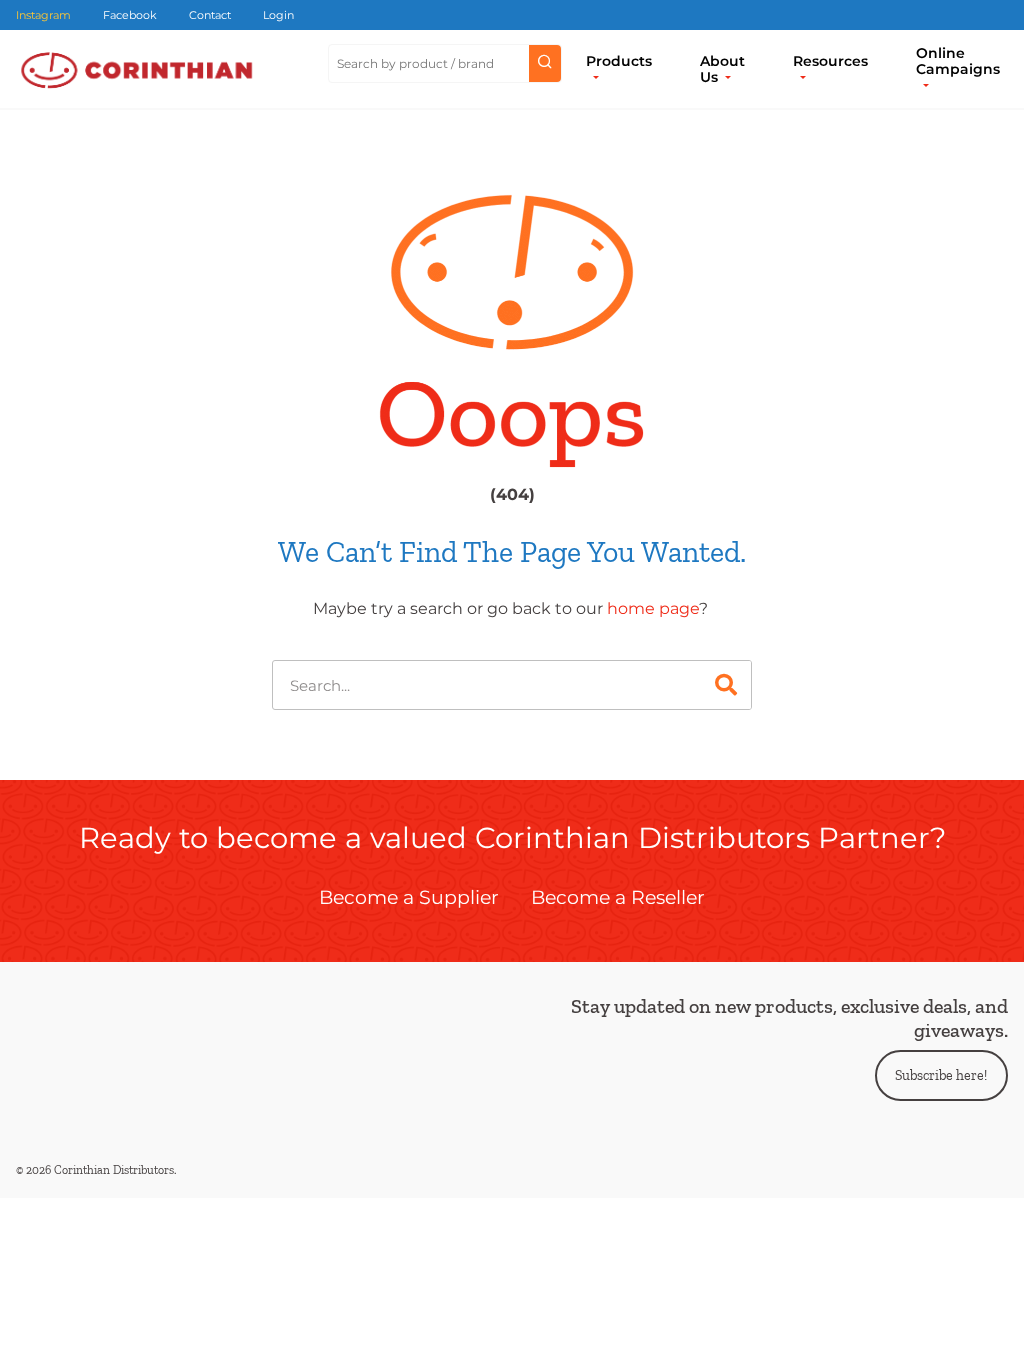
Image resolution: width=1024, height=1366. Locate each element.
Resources (830, 61)
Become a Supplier (409, 897)
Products (619, 61)
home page (653, 608)
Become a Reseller (618, 897)
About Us (722, 69)
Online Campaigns (958, 61)
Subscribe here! (941, 1075)
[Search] (726, 685)
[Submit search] (545, 64)
